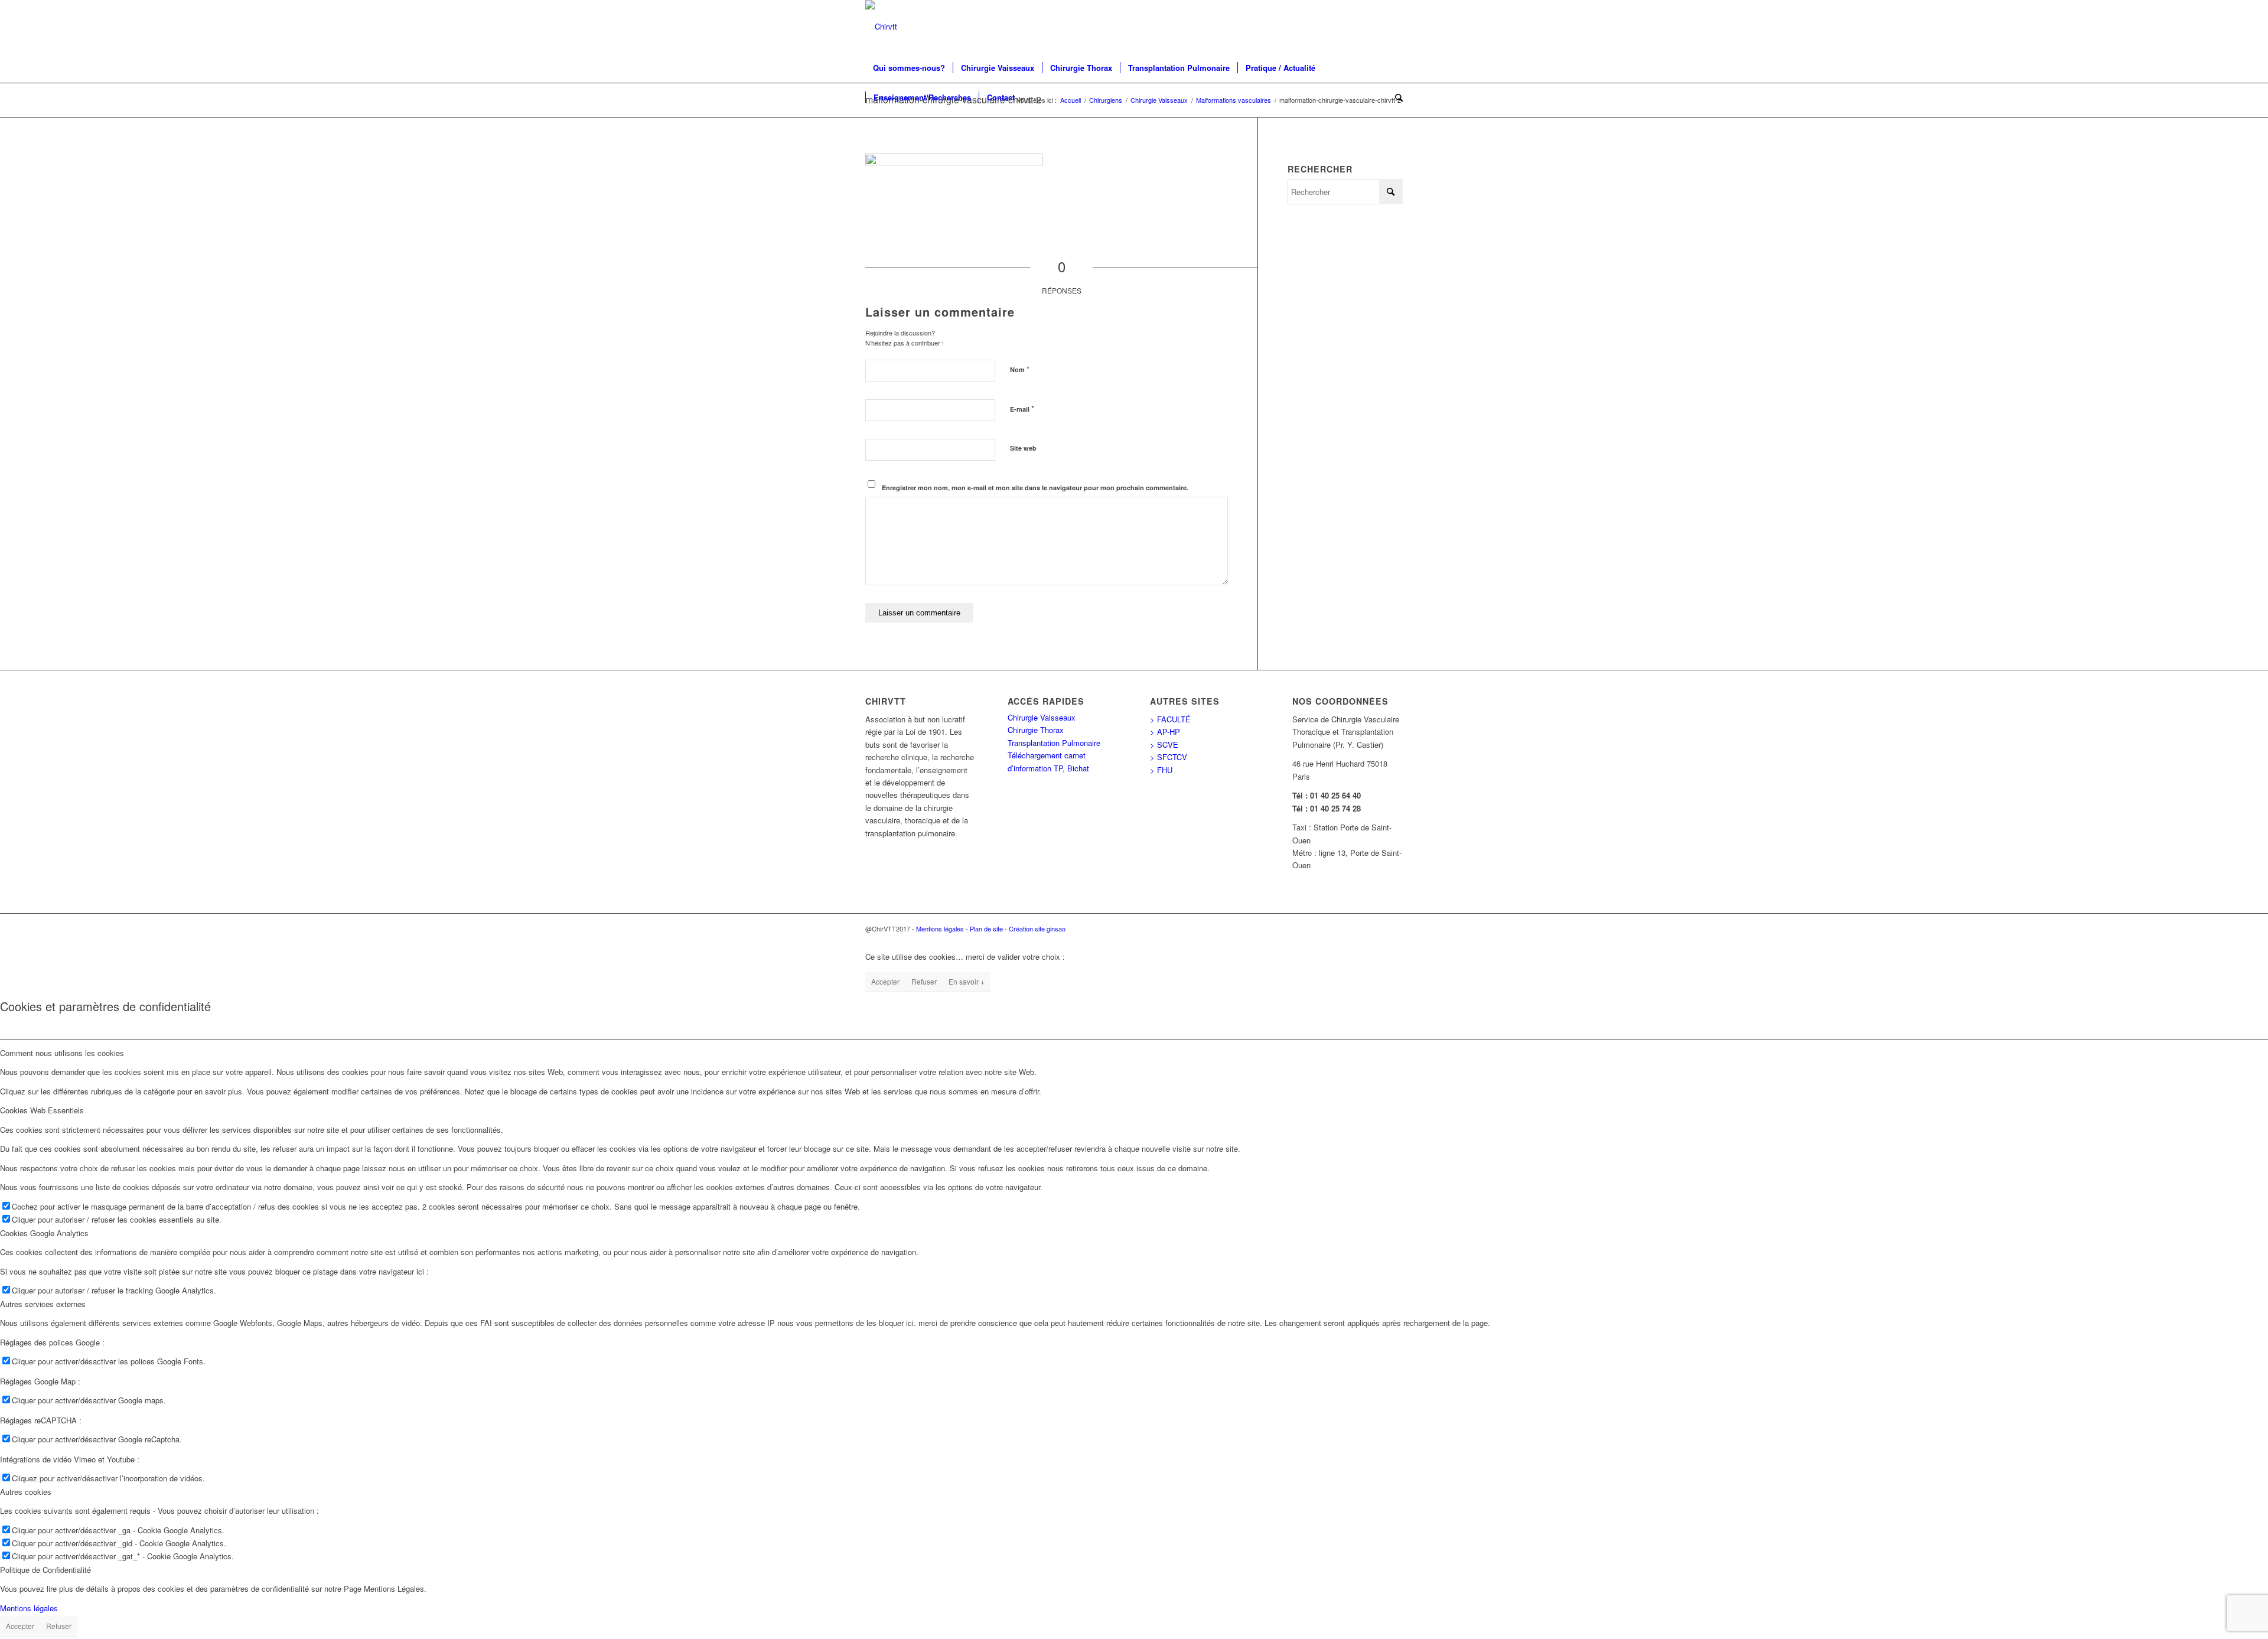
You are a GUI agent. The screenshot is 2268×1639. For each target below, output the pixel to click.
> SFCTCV (1169, 757)
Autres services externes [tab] (43, 1304)
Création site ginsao (1037, 928)
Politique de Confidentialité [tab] (45, 1570)
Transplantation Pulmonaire (1054, 743)
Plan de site (986, 928)
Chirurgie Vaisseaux (1042, 717)
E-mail (1022, 408)
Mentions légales (940, 928)
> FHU (1161, 770)
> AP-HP (1165, 731)
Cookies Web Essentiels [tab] (42, 1110)
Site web (1023, 448)
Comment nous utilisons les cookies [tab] (62, 1053)
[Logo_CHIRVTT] (881, 27)
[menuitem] (909, 68)
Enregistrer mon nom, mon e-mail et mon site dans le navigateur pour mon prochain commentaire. (1035, 488)
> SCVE (1164, 744)
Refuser (924, 981)
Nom (1020, 369)
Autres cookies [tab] (26, 1492)
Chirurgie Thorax (1036, 730)
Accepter (885, 981)
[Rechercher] (1395, 97)
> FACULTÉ (1170, 719)
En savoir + (967, 981)
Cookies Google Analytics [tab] (44, 1233)
